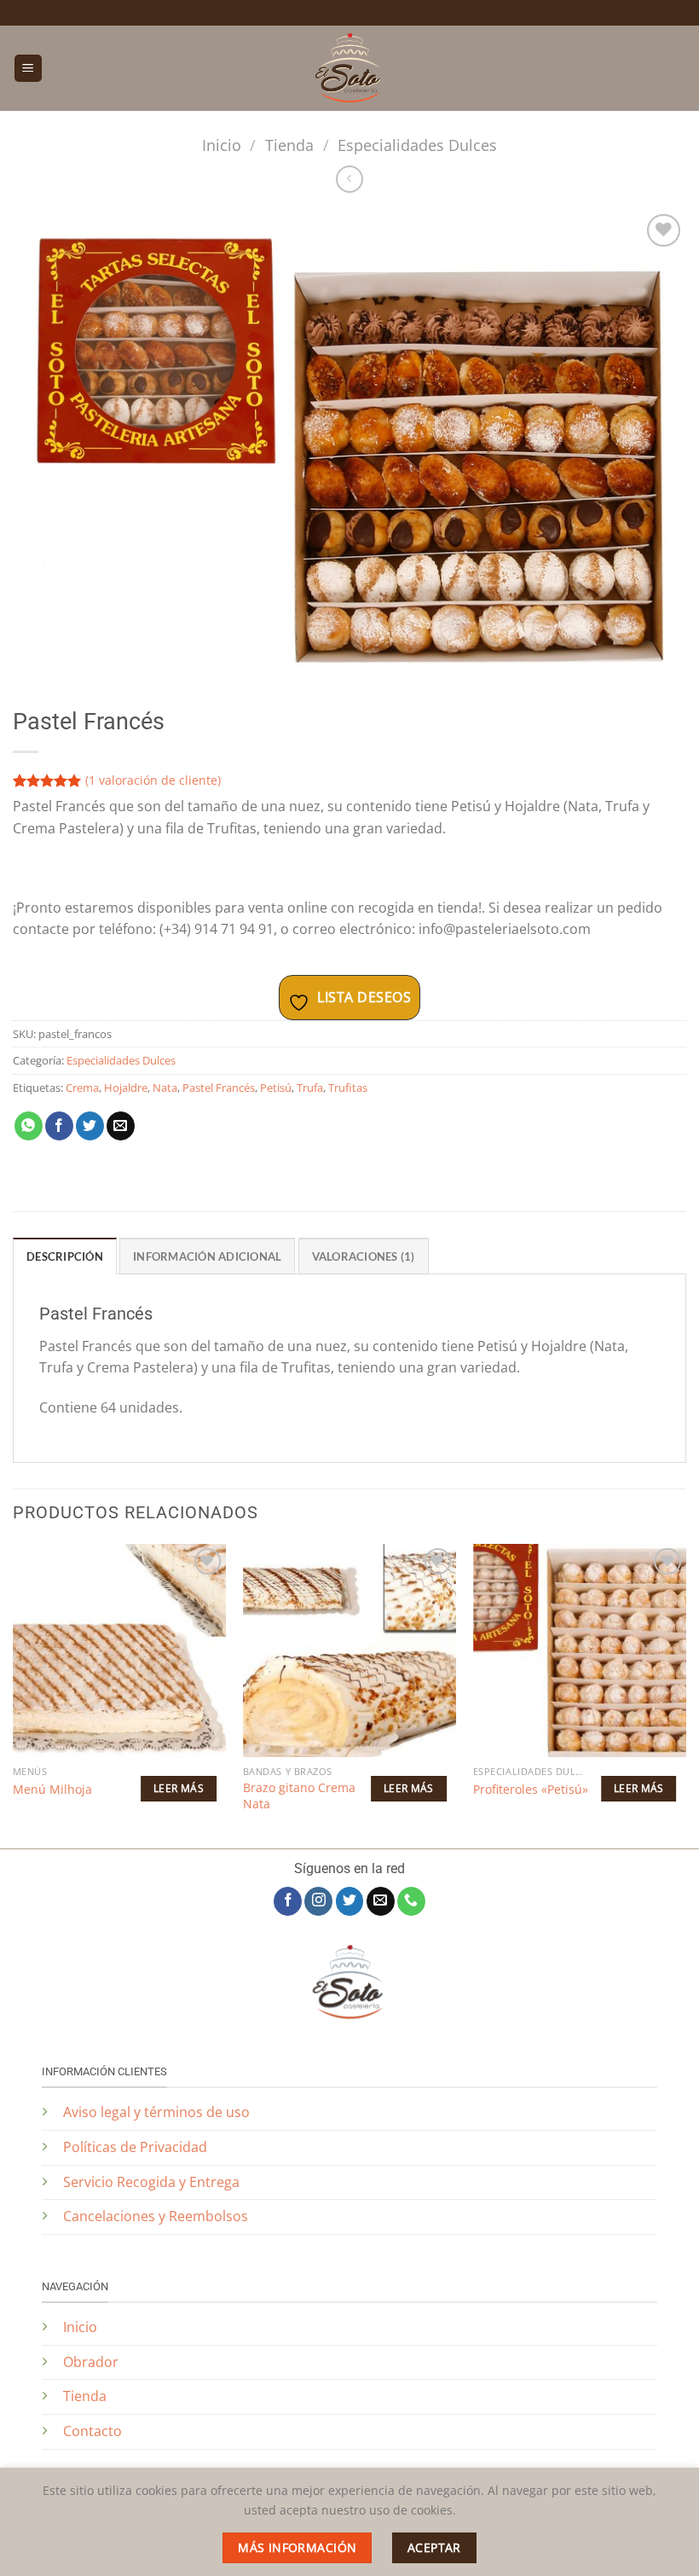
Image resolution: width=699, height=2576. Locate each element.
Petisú (276, 1088)
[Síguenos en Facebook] (288, 1901)
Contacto (92, 2431)
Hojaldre (126, 1088)
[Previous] (14, 1694)
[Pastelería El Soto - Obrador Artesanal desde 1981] (349, 68)
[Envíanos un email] (381, 1901)
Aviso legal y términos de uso (156, 2112)
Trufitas (348, 1088)
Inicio (222, 145)
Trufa (310, 1088)
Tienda (289, 145)
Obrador (91, 2362)
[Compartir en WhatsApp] (29, 1126)
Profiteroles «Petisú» (531, 1790)
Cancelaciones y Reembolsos (156, 2216)
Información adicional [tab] (207, 1256)
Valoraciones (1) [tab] (364, 1256)
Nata (165, 1088)
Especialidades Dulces (417, 145)
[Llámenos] (411, 1901)
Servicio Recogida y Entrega (151, 2182)
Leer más (179, 1788)
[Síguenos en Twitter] (350, 1901)
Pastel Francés (219, 1088)
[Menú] (28, 69)
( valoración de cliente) (153, 780)
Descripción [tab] (65, 1256)
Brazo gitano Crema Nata (299, 1796)
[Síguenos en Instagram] (318, 1901)
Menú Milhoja (52, 1790)
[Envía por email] (121, 1126)
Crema (82, 1088)
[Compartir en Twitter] (90, 1126)
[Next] (685, 1694)
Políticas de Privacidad (137, 2147)
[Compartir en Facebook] (59, 1126)
